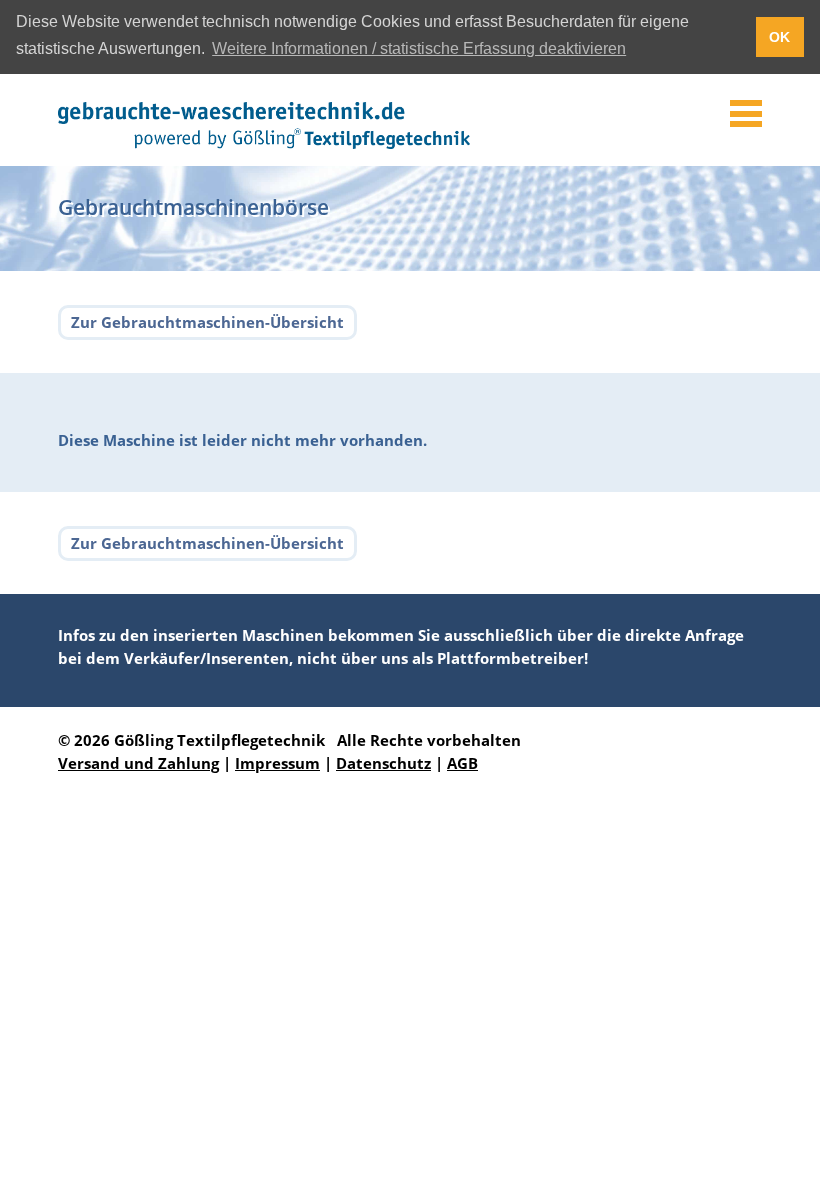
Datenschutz (383, 763)
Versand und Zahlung (138, 763)
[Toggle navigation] (746, 114)
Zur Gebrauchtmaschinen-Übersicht (207, 322)
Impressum (277, 763)
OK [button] (779, 37)
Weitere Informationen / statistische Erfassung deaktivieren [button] (419, 48)
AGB (462, 763)
